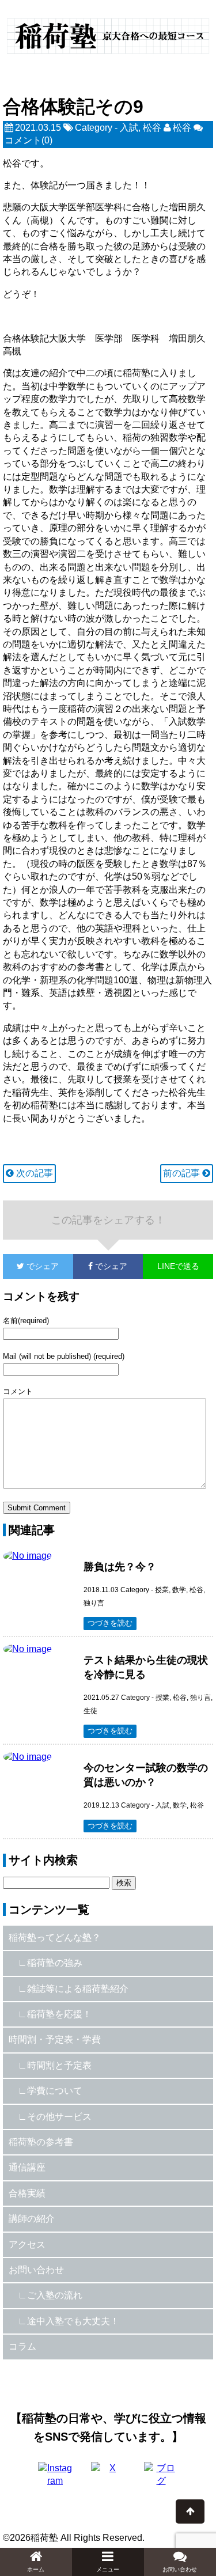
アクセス (27, 2244)
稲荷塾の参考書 (41, 2142)
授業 (162, 1590)
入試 (129, 128)
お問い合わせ (36, 2270)
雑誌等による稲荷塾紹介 (78, 1989)
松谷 (152, 128)
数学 (179, 1590)
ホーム (36, 2569)
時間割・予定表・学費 (55, 2039)
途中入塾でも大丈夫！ (73, 2321)
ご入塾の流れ (55, 2295)
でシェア (31, 1266)
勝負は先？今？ (120, 1567)
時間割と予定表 (59, 2065)
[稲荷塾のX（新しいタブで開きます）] (108, 2479)
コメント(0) (29, 140)
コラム (22, 2346)
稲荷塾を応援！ (59, 2014)
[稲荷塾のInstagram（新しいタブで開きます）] (55, 2479)
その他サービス (59, 2117)
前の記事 (183, 1173)
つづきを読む (110, 1623)
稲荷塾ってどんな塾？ (55, 1937)
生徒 (90, 1711)
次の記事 (33, 1173)
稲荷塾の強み (55, 1963)
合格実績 (27, 2193)
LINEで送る (178, 1266)
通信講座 (27, 2167)
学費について (55, 2091)
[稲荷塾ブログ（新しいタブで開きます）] (161, 2479)
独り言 (94, 1603)
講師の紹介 (32, 2219)
